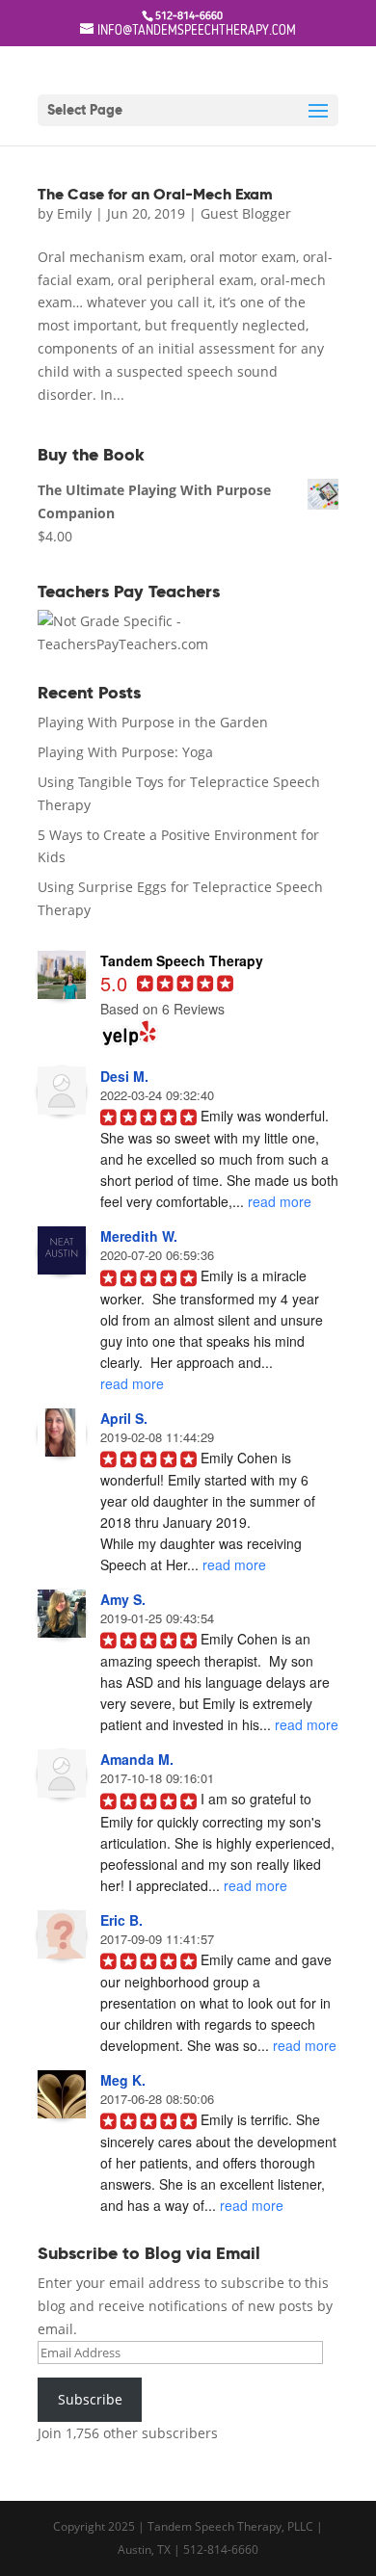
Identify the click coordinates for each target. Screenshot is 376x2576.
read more (280, 1201)
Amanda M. (137, 1759)
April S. (124, 1418)
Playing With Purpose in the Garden (153, 722)
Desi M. (124, 1076)
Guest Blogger (246, 213)
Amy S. (123, 1599)
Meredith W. (139, 1236)
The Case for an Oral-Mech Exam (155, 194)
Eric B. (121, 1920)
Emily (74, 213)
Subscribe (90, 2399)
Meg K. (123, 2080)
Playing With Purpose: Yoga (125, 752)
